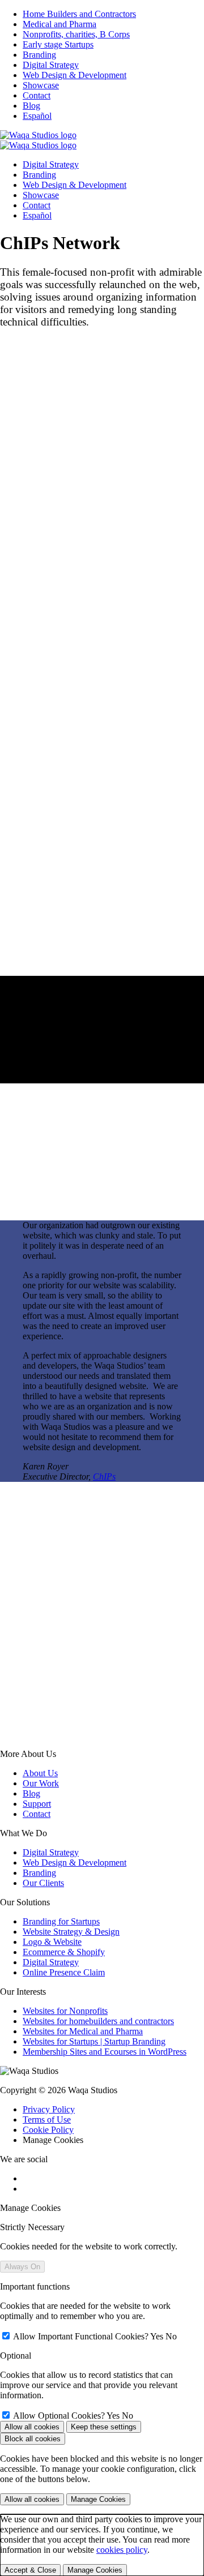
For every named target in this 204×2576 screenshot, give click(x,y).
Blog (31, 1793)
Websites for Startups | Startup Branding (94, 2041)
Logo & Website (52, 1942)
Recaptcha (19, 1666)
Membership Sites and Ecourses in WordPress (105, 2052)
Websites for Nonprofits (65, 2011)
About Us (40, 1773)
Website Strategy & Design (71, 1932)
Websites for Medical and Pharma (83, 2031)
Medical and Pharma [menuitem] (59, 24)
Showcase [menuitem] (41, 85)
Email (14, 1643)
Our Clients (43, 1883)
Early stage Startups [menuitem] (58, 44)
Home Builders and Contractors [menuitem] (79, 14)
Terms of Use (47, 2119)
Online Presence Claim (64, 1972)
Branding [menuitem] (39, 55)
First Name (23, 1621)
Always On (22, 2267)
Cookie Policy (48, 2130)
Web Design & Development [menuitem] (75, 75)
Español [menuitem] (37, 116)
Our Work (41, 1783)
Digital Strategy (51, 1852)
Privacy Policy (49, 2109)
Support (37, 1804)
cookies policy (122, 2550)
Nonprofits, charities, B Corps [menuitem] (76, 34)
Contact (37, 1814)
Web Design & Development (75, 1863)
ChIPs (104, 1476)
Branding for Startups (61, 1921)
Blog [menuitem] (31, 106)
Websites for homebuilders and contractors (98, 2021)
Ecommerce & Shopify (64, 1952)
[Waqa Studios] (38, 135)
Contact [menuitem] (37, 95)
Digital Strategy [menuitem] (51, 65)
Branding (39, 1873)
